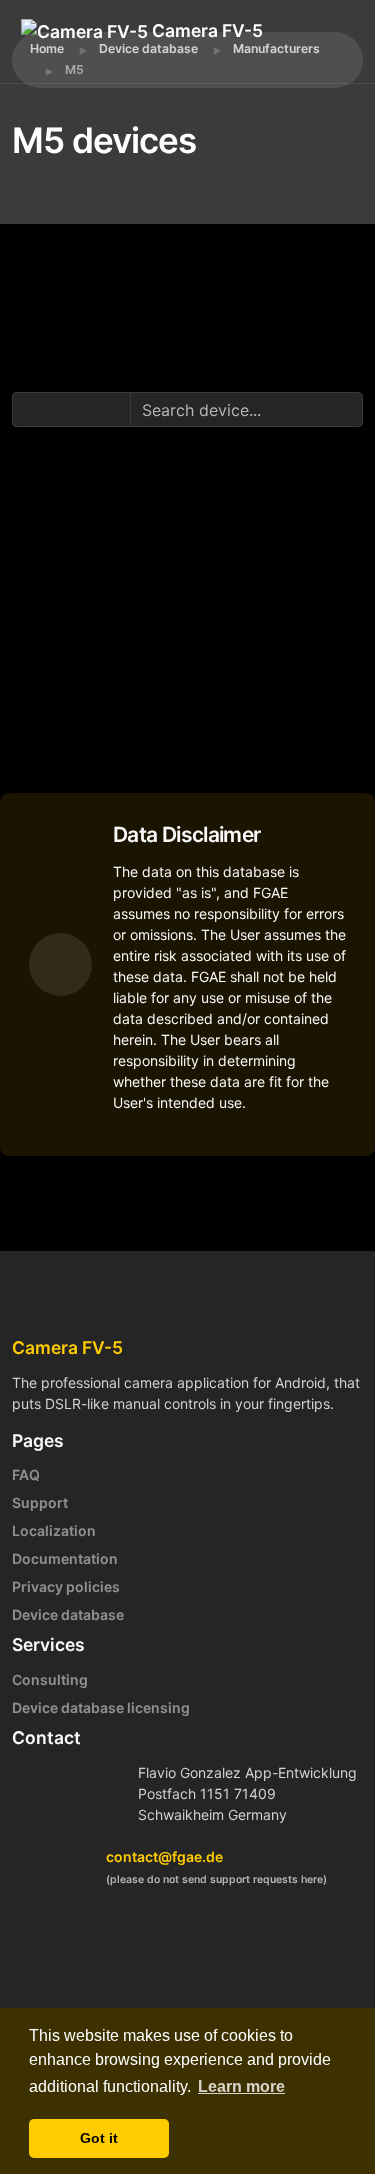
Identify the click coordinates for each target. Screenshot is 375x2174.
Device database (68, 1614)
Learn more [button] (241, 2086)
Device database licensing (101, 1707)
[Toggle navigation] (110, 59)
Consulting (50, 1679)
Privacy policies (66, 1586)
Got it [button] (99, 2138)
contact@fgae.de (164, 1856)
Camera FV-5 (205, 30)
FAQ (26, 1474)
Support (40, 1502)
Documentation (65, 1558)
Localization (54, 1530)
